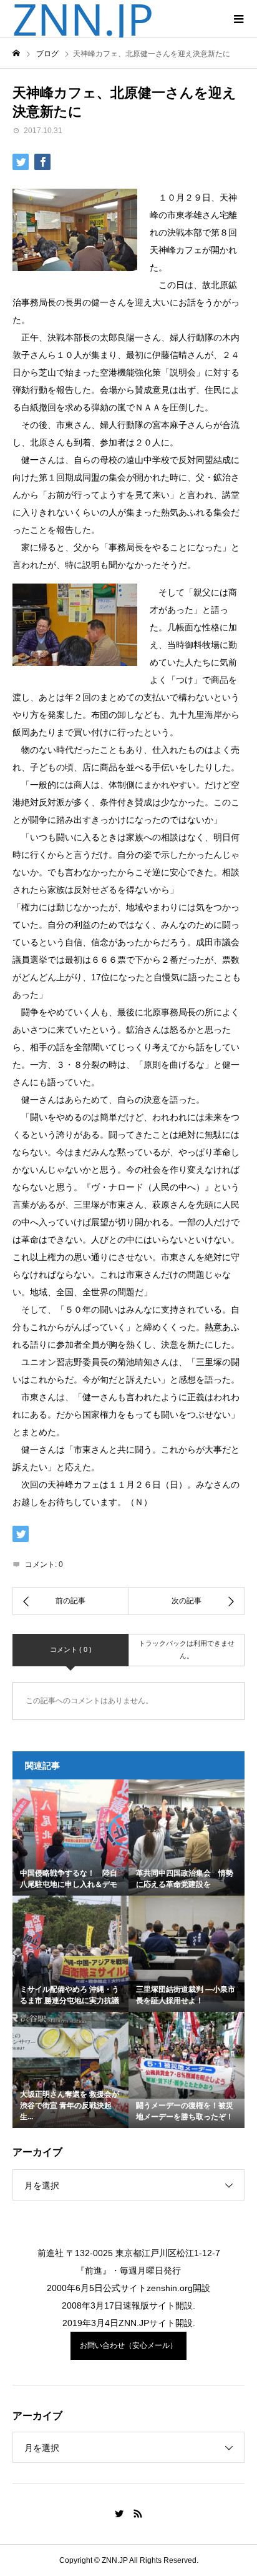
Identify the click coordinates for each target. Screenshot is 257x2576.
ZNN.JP (83, 19)
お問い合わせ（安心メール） (128, 2345)
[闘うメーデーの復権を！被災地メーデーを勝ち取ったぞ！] (187, 2056)
